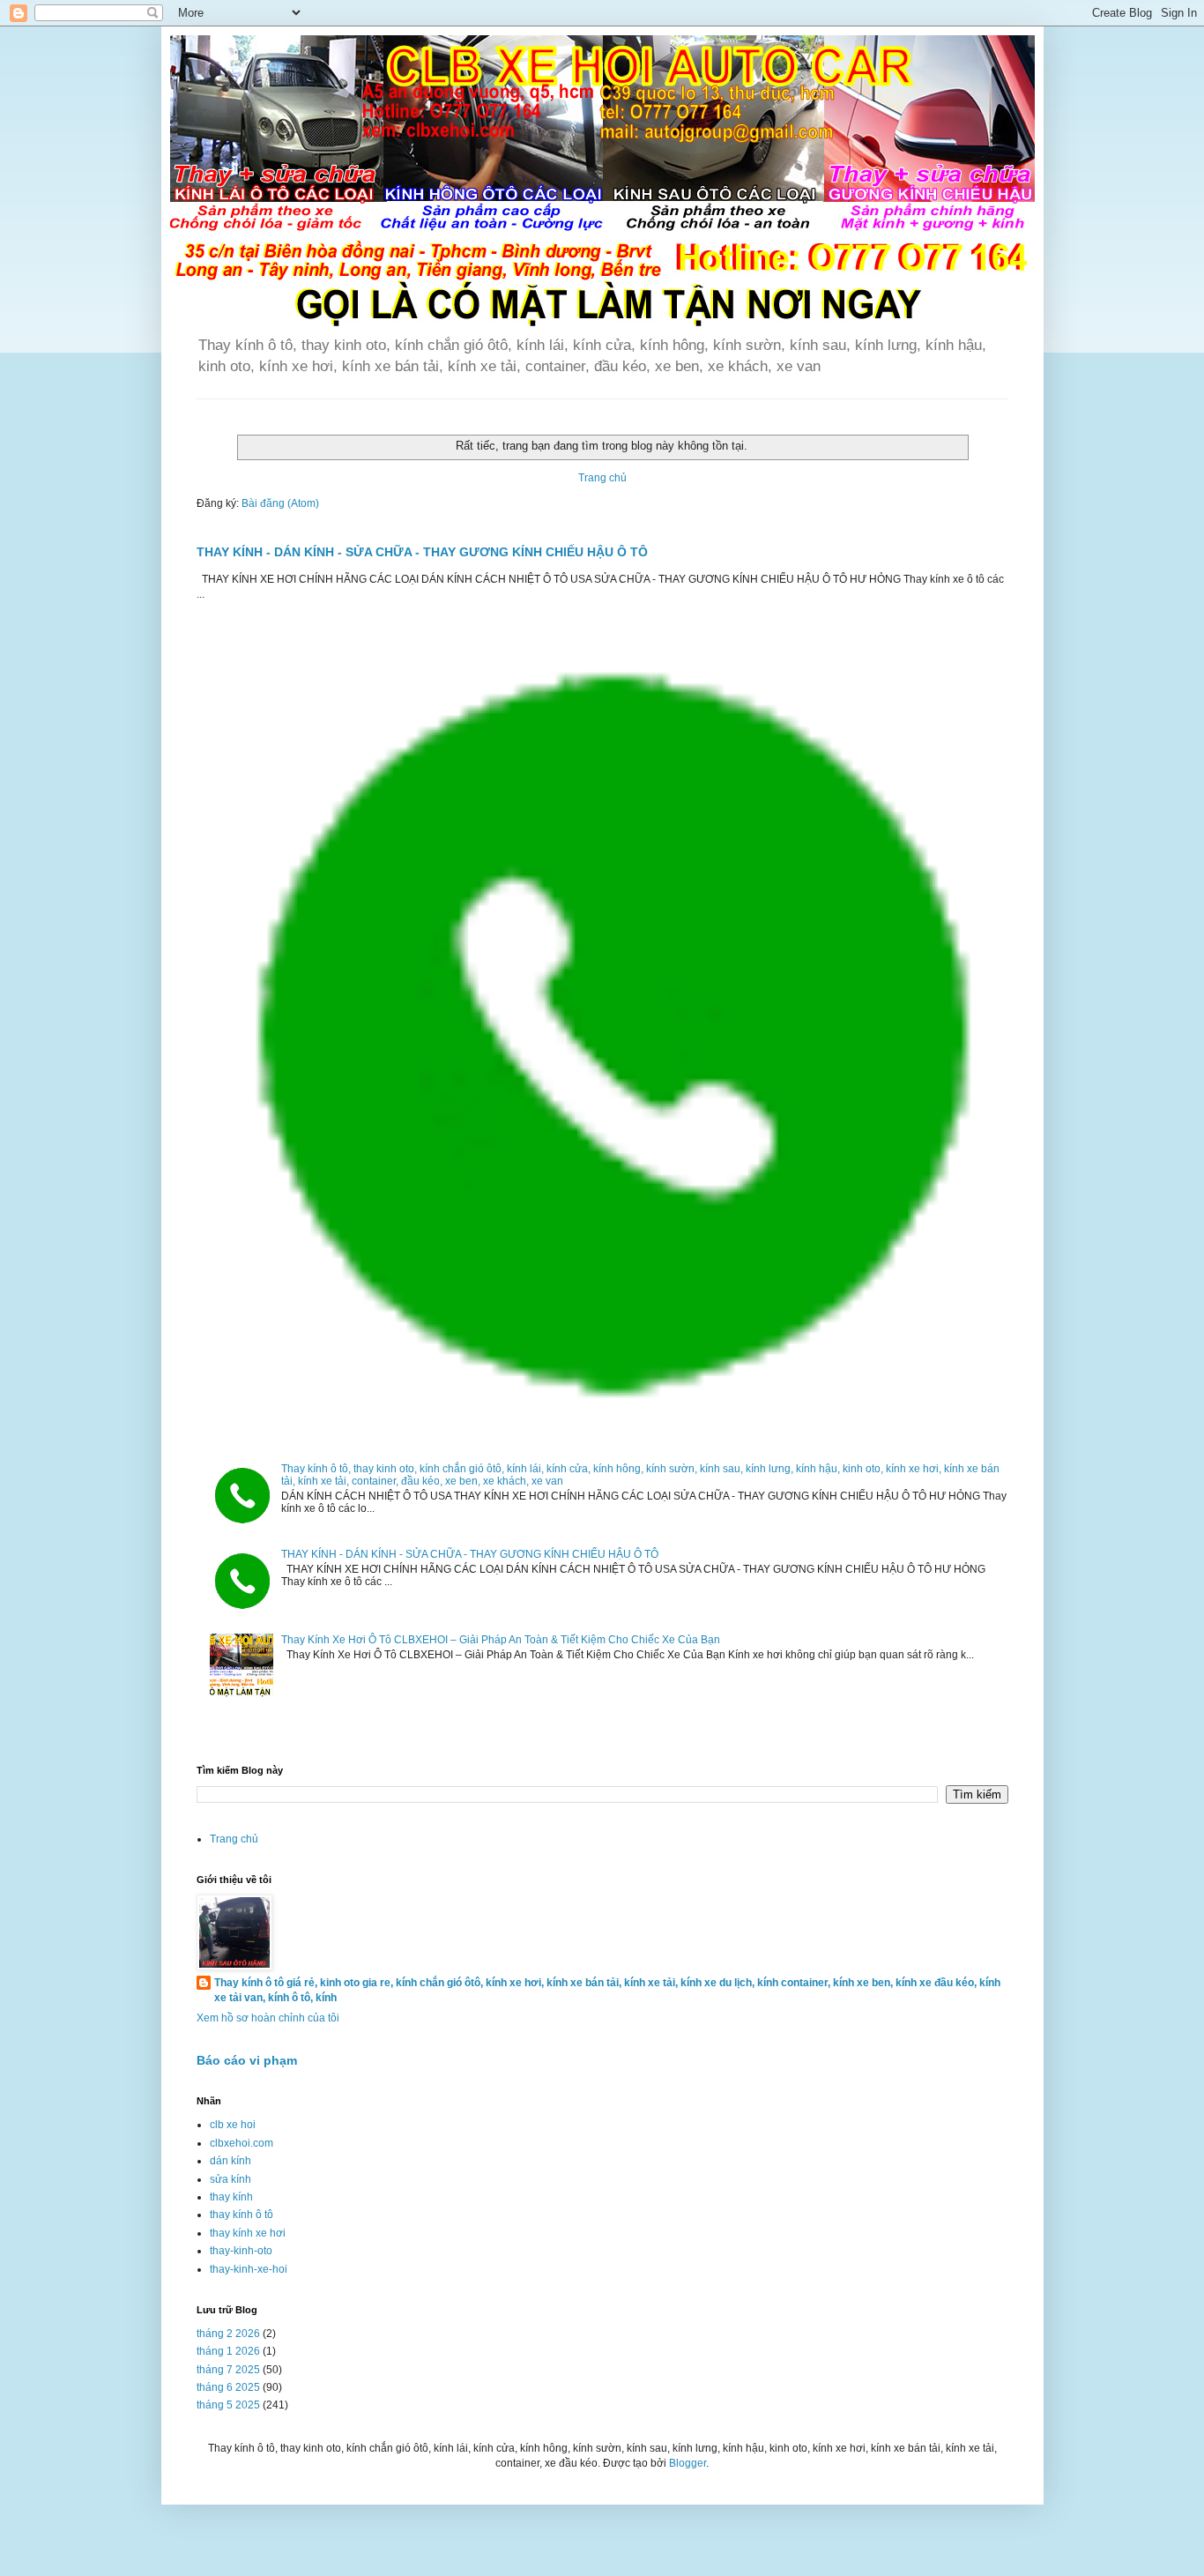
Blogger (687, 2463)
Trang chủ (602, 478)
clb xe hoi (233, 2125)
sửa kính (230, 2179)
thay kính (231, 2197)
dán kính (230, 2161)
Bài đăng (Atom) (280, 503)
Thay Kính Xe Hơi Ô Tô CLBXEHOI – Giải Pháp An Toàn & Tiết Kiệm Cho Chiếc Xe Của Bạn (501, 1640)
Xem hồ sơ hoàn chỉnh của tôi (268, 2018)
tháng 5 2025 (228, 2405)
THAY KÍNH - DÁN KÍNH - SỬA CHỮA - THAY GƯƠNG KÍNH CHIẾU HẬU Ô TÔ (422, 552)
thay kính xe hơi (248, 2233)
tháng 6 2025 (228, 2387)
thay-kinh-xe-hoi (249, 2269)
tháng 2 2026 (228, 2334)
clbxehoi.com (242, 2143)
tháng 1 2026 (228, 2351)
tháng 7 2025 (228, 2370)
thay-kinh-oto (241, 2251)
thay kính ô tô (242, 2215)
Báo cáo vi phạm (247, 2060)
